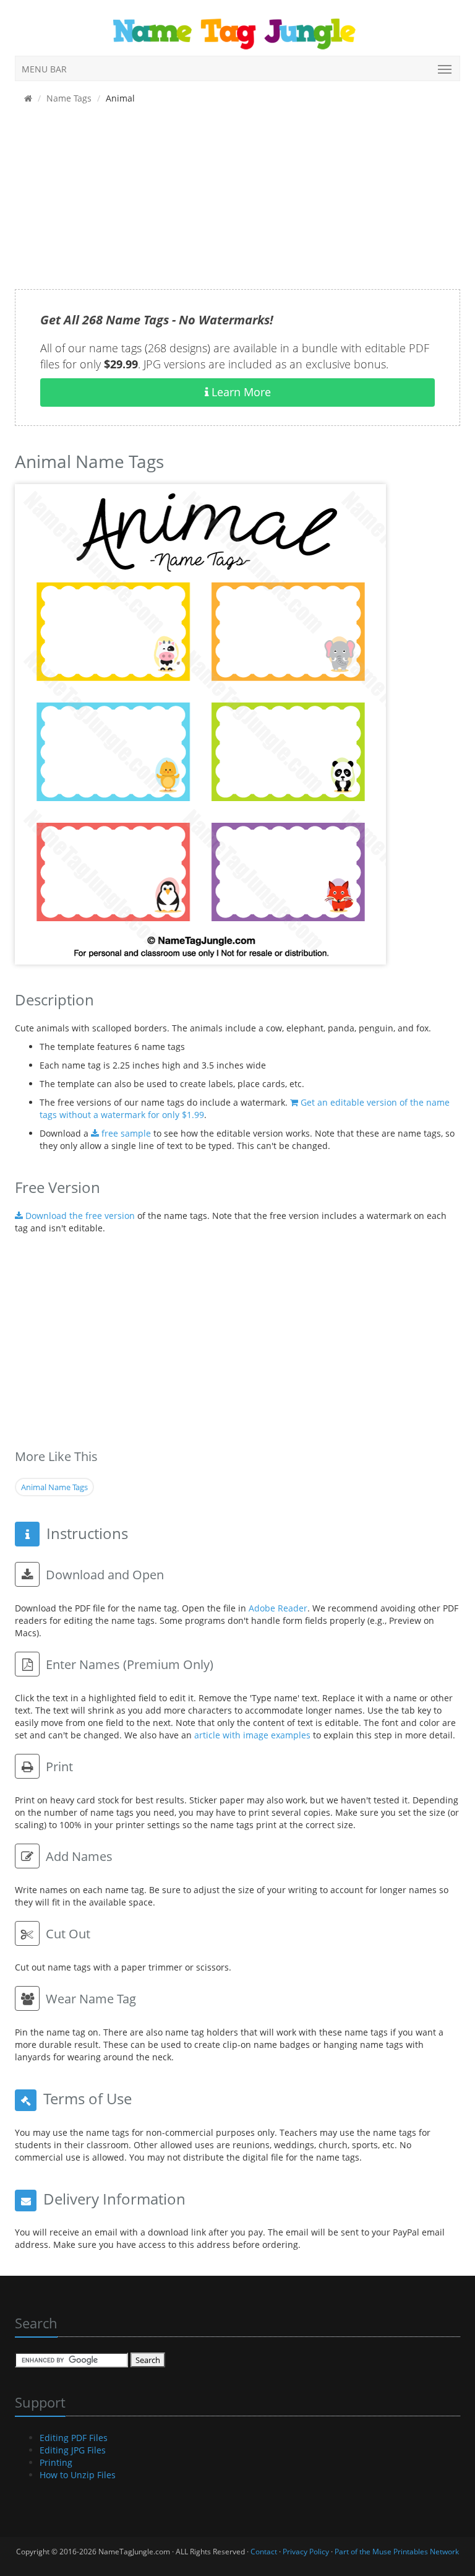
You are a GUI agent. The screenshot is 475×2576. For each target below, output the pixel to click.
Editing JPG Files (73, 2450)
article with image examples (252, 1735)
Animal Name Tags (54, 1487)
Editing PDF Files (74, 2438)
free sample (125, 1133)
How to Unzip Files (78, 2475)
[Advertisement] (237, 202)
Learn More (240, 392)
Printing (56, 2462)
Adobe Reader (278, 1608)
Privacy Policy (306, 2552)
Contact (264, 2552)
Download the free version (79, 1216)
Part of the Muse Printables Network (397, 2552)
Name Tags (69, 98)
